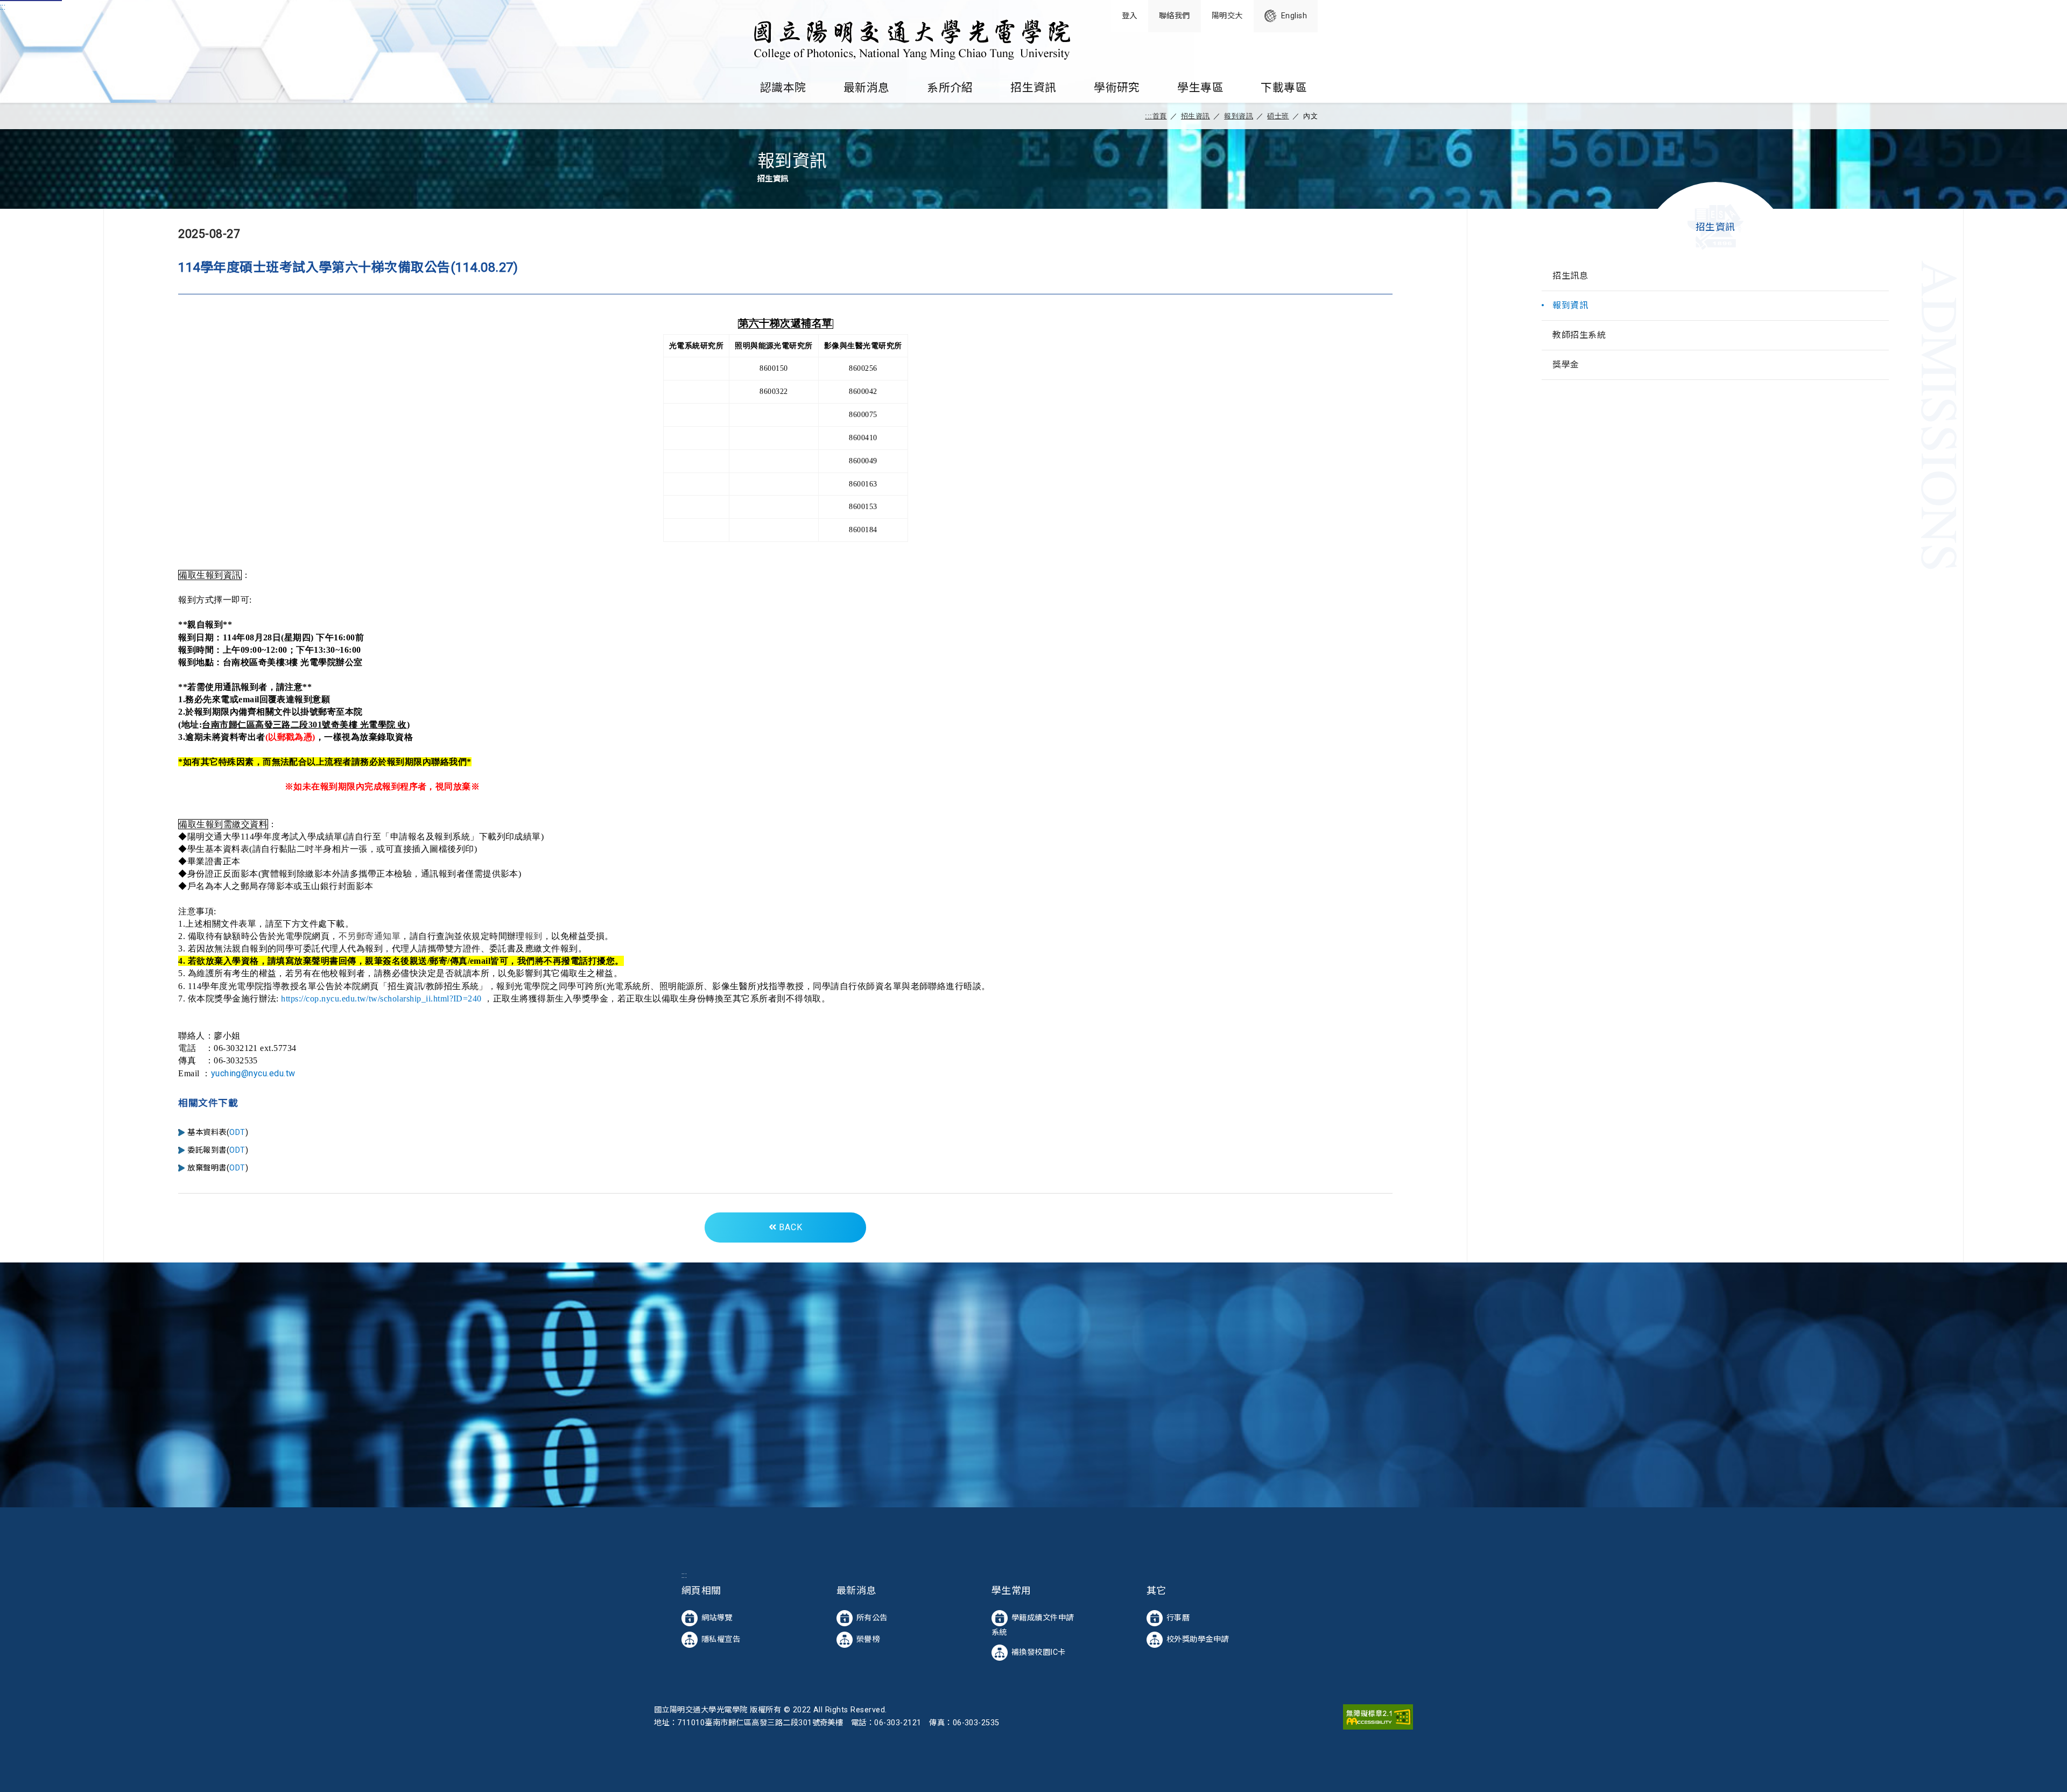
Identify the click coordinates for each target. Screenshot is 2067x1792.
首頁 (1160, 116)
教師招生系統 (1579, 335)
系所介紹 (950, 88)
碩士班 (1278, 116)
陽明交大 (1227, 16)
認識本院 (783, 88)
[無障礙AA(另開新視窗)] (1378, 1716)
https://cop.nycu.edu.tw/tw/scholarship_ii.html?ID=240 (381, 999)
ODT (237, 1133)
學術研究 (1117, 88)
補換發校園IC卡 (1039, 1652)
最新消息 (867, 88)
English (1294, 16)
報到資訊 (1239, 116)
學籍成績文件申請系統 (1033, 1625)
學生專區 (1200, 88)
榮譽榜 (868, 1639)
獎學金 (1566, 365)
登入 (1130, 16)
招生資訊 (1033, 88)
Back (790, 1227)
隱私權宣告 (721, 1639)
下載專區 (1284, 88)
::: (3, 7)
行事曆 (1178, 1617)
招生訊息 (1570, 276)
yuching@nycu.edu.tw (253, 1073)
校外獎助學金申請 (1198, 1639)
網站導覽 (717, 1617)
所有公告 (872, 1617)
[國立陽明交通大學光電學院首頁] (911, 37)
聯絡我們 (1175, 16)
